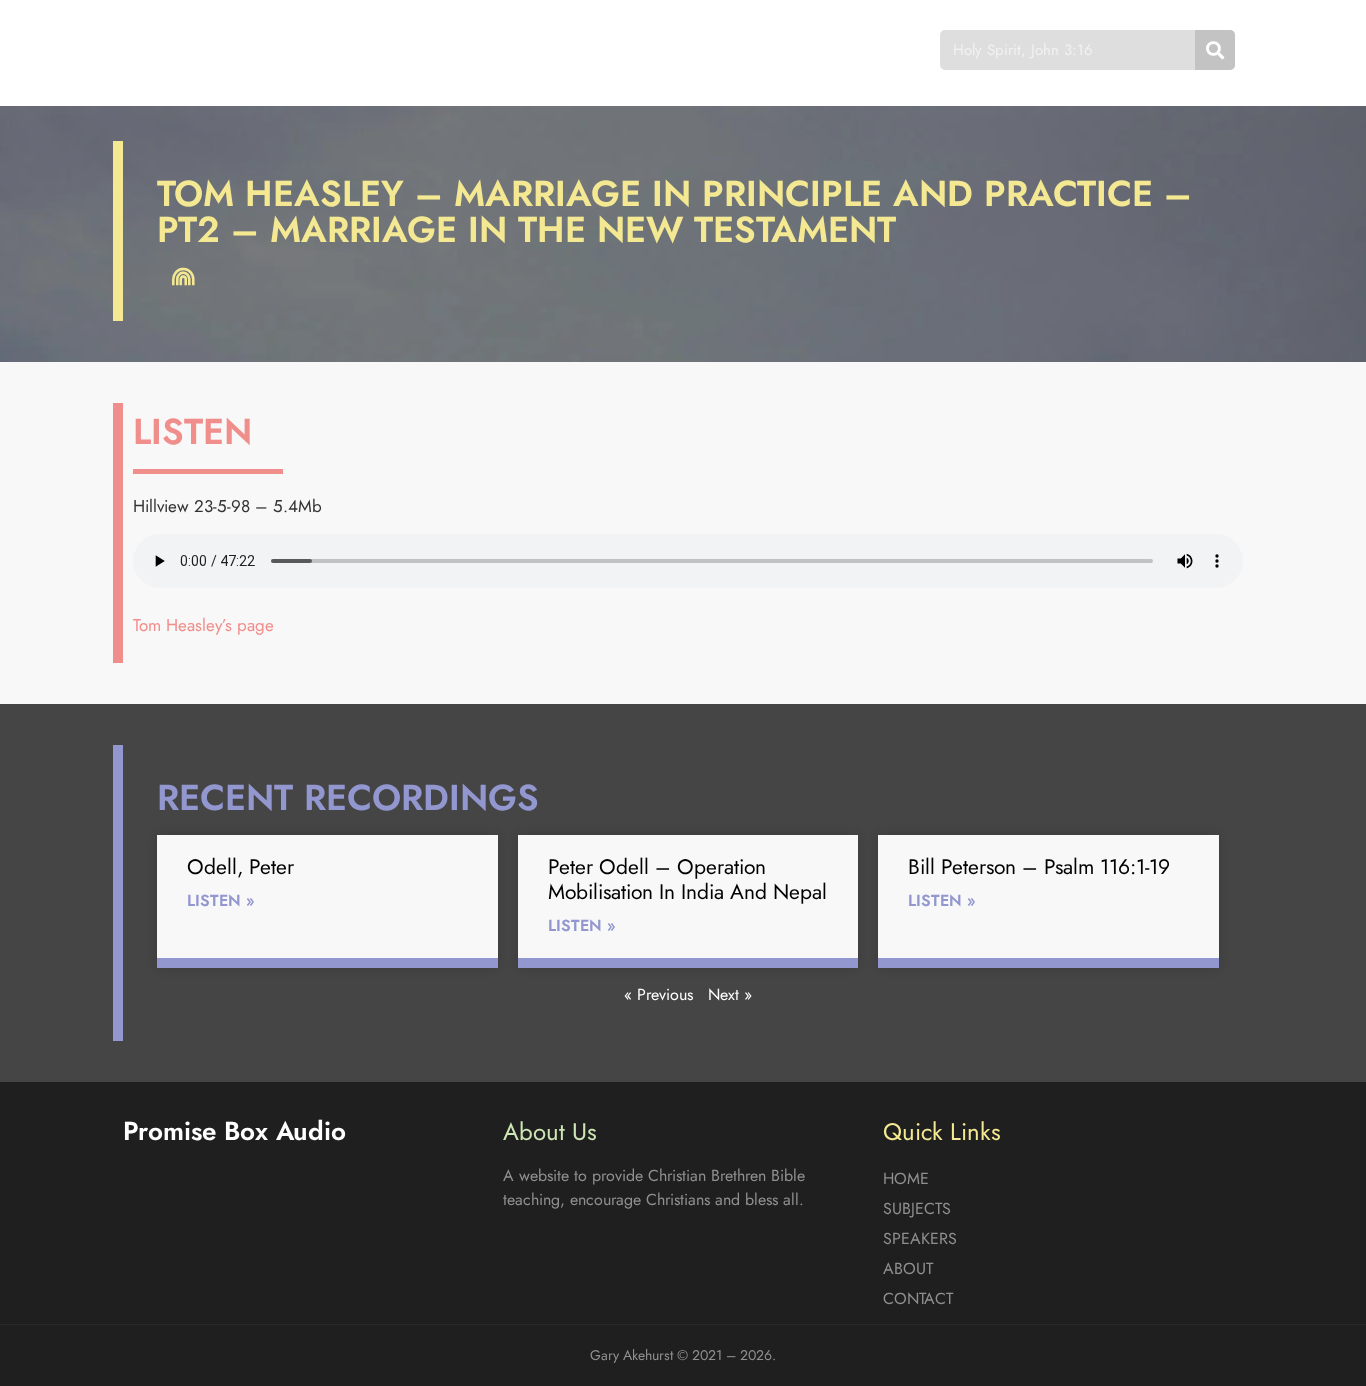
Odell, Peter (240, 867)
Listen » (221, 900)
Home (397, 49)
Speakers (616, 49)
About (723, 49)
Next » (730, 994)
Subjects (498, 49)
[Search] (1215, 50)
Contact (827, 49)
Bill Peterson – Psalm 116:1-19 (1039, 867)
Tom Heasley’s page (203, 625)
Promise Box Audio (195, 49)
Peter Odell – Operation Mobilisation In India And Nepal (687, 879)
